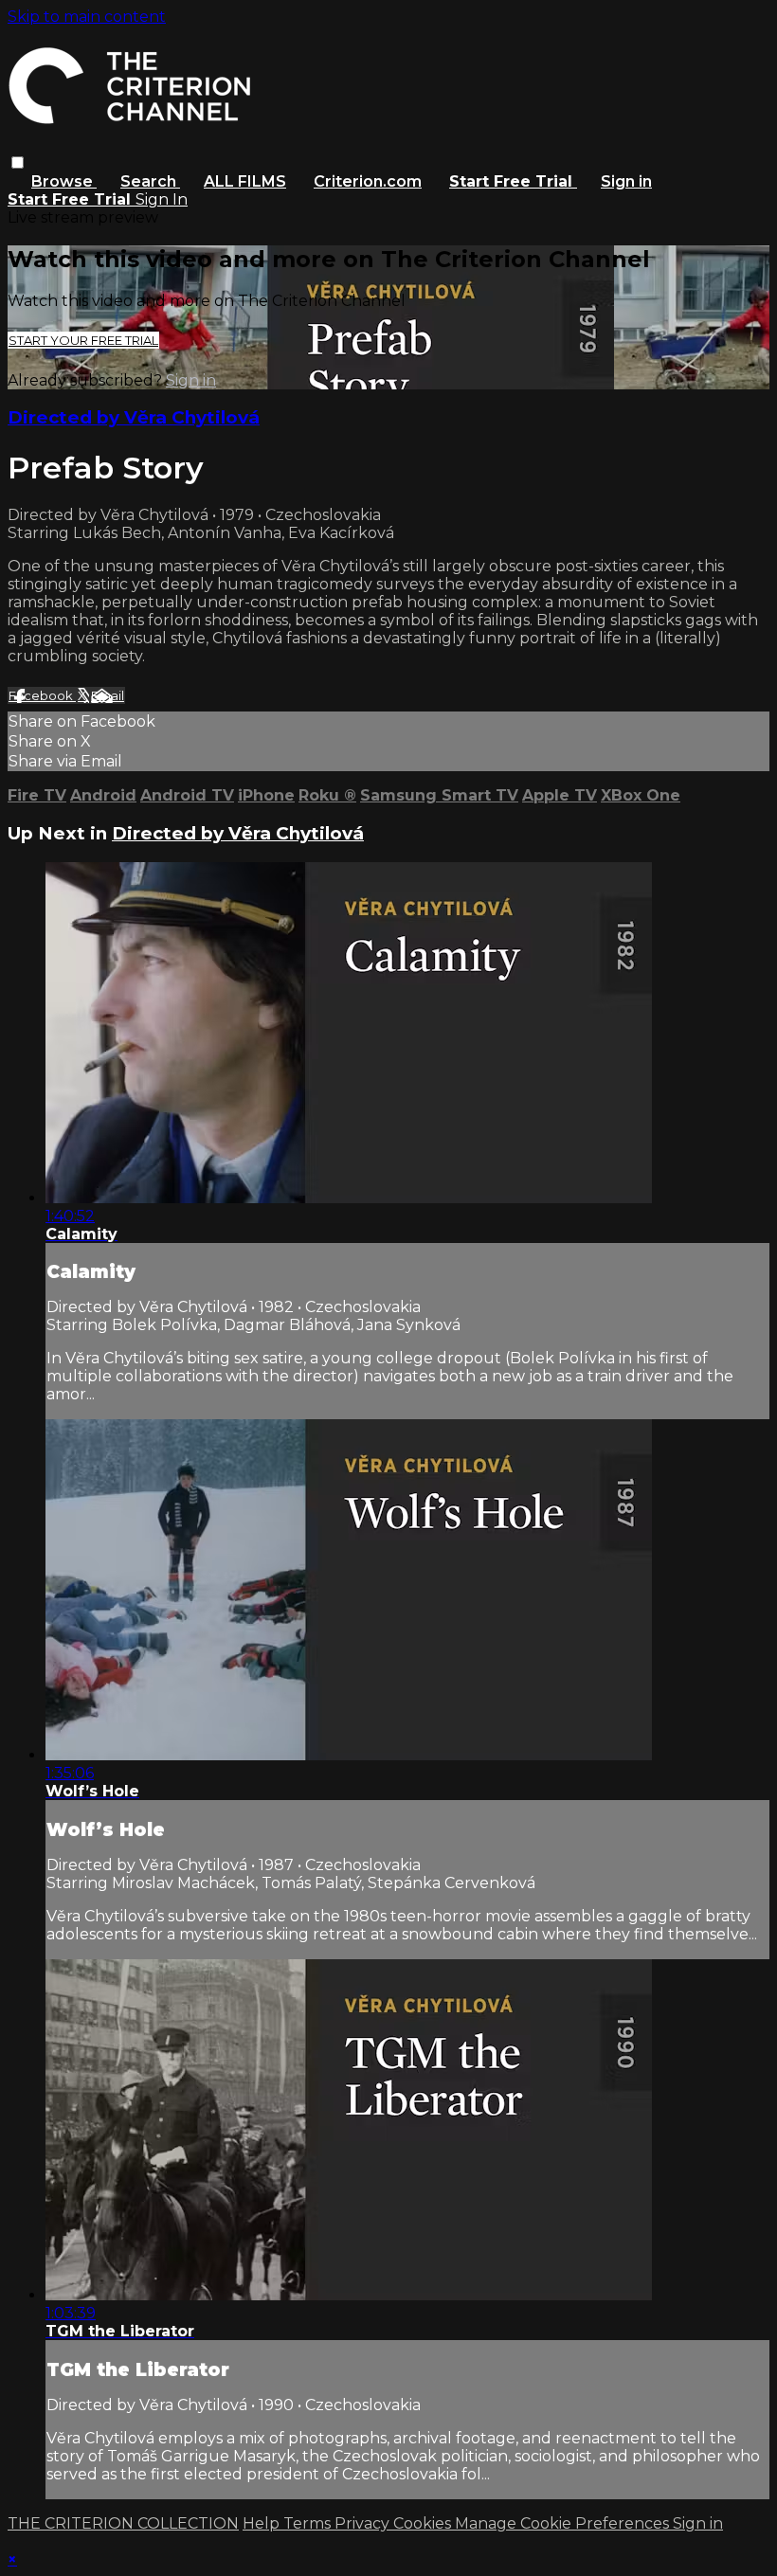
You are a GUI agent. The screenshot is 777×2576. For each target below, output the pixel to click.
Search (150, 181)
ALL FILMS (245, 181)
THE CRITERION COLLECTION (123, 2523)
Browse (64, 181)
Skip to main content (87, 17)
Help (263, 2523)
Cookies (424, 2523)
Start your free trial (83, 340)
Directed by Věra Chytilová (134, 417)
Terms (309, 2523)
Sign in (626, 181)
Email (108, 695)
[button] (18, 162)
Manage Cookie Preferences (564, 2523)
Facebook (42, 695)
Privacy (364, 2523)
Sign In (162, 199)
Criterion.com (368, 181)
